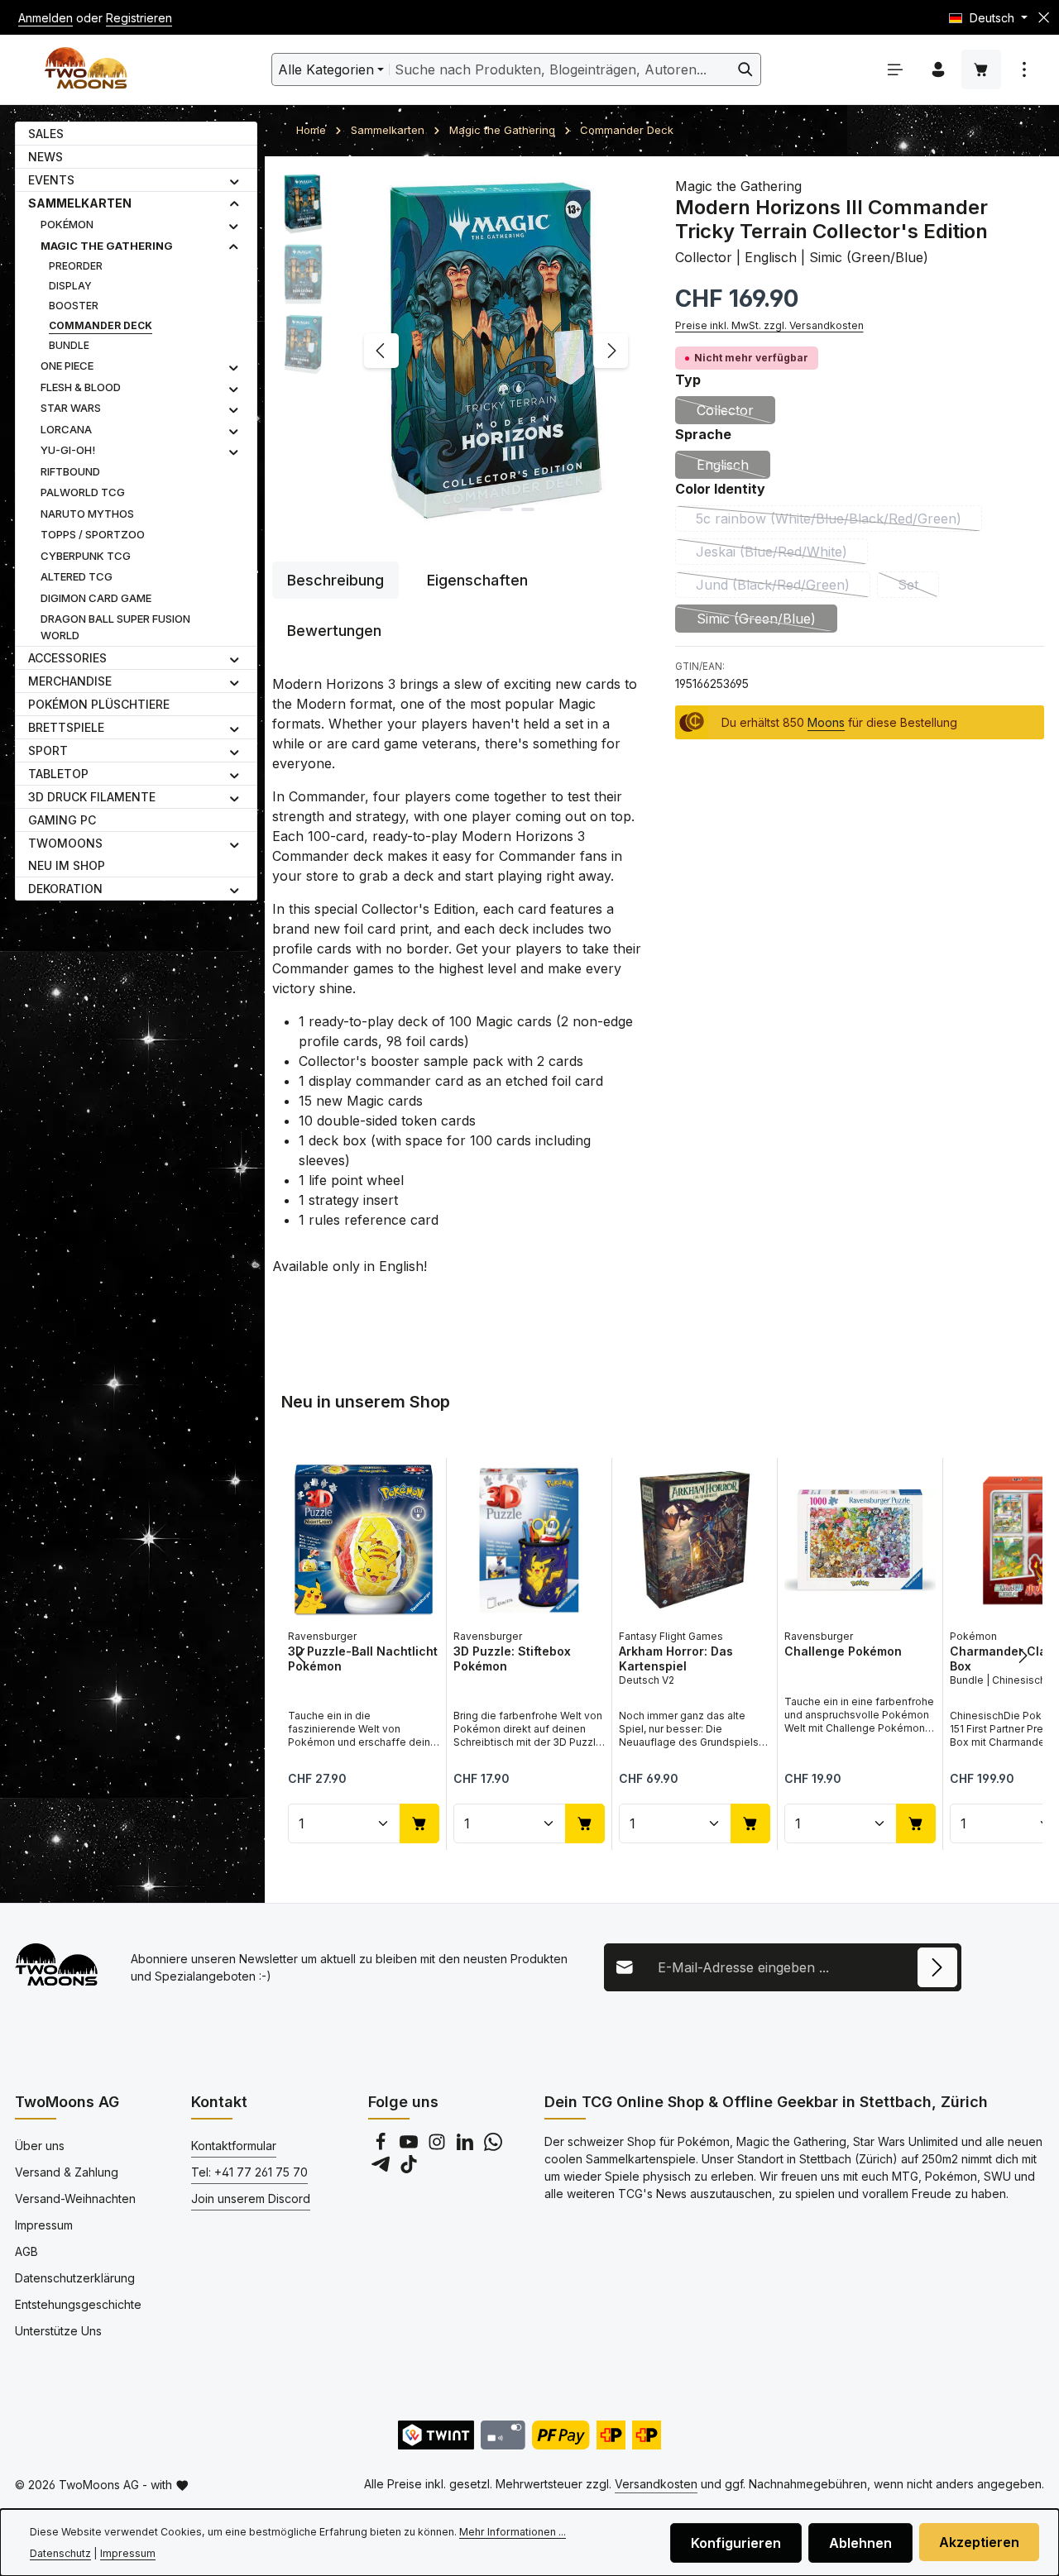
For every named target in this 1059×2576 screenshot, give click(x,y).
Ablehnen (860, 2543)
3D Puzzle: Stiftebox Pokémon (512, 1658)
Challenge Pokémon (843, 1651)
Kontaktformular (234, 2146)
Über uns (40, 2146)
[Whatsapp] (493, 2146)
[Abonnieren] (937, 1967)
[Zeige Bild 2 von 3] (506, 509)
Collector (736, 413)
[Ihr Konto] (938, 69)
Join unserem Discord (251, 2198)
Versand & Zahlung (67, 2172)
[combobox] (560, 69)
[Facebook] (382, 2146)
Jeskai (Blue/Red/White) (782, 554)
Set (918, 587)
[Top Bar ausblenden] (1044, 18)
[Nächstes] (611, 351)
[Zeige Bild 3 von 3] (528, 509)
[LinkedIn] (467, 2146)
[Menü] (895, 69)
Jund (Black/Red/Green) (783, 587)
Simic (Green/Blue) (767, 621)
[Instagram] (438, 2146)
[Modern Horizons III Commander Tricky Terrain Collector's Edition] (496, 351)
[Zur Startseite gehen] (86, 70)
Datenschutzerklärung (75, 2278)
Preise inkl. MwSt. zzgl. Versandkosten (769, 325)
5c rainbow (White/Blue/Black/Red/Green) (839, 521)
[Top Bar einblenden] (1024, 69)
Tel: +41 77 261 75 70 (249, 2172)
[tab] (335, 580)
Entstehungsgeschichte (78, 2304)
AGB (26, 2251)
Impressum (44, 2225)
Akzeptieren (979, 2542)
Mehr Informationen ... (513, 2532)
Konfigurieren (736, 2543)
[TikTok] (409, 2169)
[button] (235, 180)
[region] (457, 351)
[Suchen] (746, 69)
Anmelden (46, 18)
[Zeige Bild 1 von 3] (475, 509)
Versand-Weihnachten (75, 2198)
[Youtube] (410, 2146)
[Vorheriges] (381, 351)
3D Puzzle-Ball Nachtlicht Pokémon (363, 1658)
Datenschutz (60, 2553)
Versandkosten (656, 2484)
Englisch (733, 468)
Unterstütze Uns (58, 2331)
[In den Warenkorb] (419, 1823)
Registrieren (139, 18)
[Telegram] (382, 2169)
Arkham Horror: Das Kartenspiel (676, 1658)
